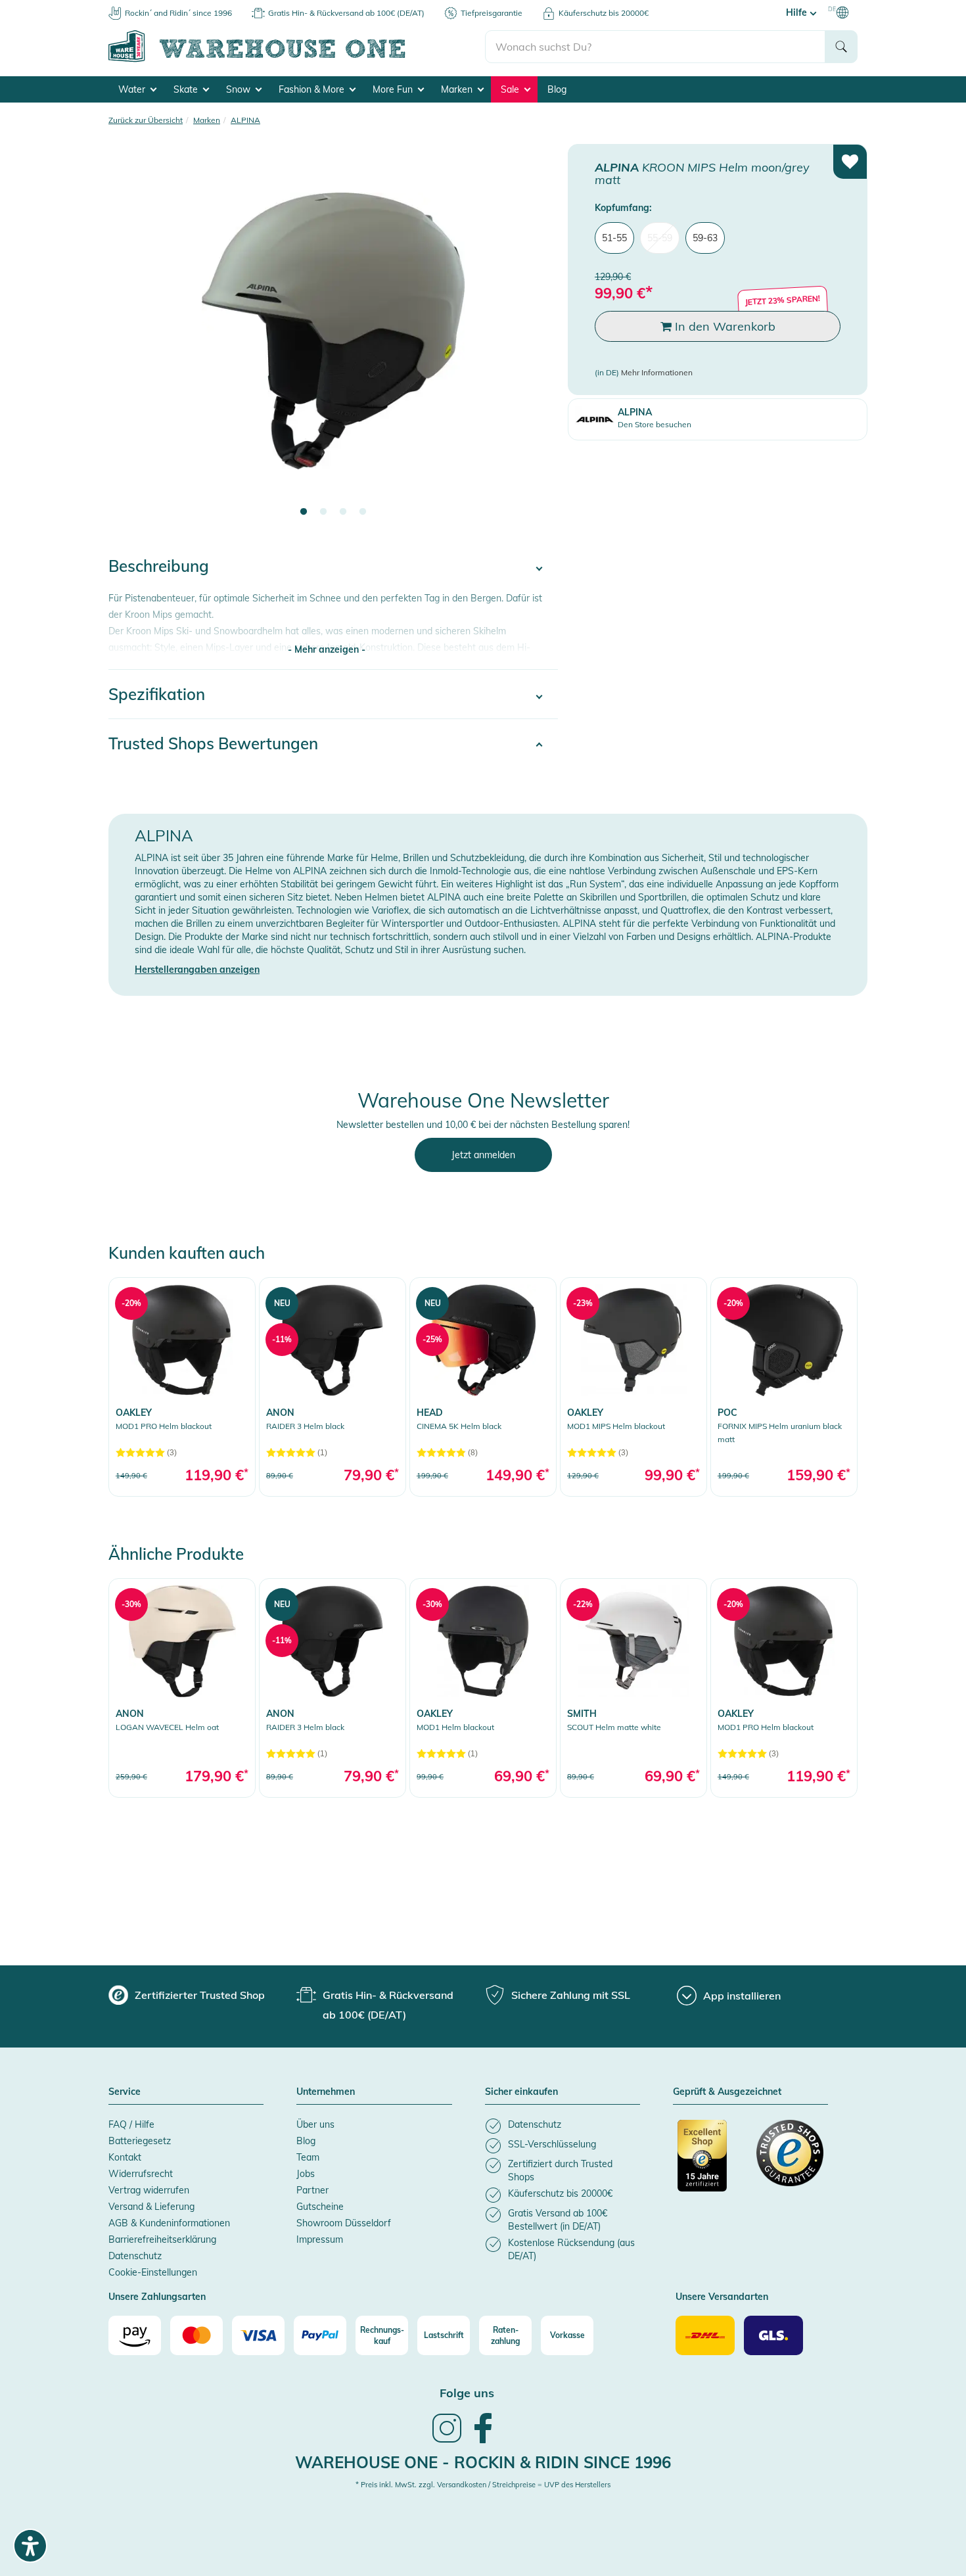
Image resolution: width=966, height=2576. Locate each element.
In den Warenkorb (724, 326)
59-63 (705, 238)
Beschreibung (159, 566)
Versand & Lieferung (151, 2207)
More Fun (394, 89)
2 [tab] (323, 512)
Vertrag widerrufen (149, 2190)
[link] (182, 1387)
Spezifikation (157, 694)
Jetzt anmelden (483, 1155)
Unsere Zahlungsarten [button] (157, 2297)
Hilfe (798, 12)
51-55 (614, 238)
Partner (312, 2190)
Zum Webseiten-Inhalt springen (67, 7)
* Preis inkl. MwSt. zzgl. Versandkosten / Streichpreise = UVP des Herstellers (483, 2485)
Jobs (306, 2174)
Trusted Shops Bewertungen (213, 743)
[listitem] (563, 2126)
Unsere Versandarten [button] (722, 2297)
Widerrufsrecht (141, 2174)
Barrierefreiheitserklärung (162, 2239)
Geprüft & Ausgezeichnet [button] (727, 2092)
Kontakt (125, 2157)
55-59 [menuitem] (660, 238)
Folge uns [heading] (467, 2393)
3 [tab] (343, 512)
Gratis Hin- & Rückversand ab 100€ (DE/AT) (346, 13)
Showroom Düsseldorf (344, 2223)
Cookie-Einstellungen (153, 2272)
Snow (240, 89)
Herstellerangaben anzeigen (197, 970)
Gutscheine (320, 2207)
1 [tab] (304, 512)
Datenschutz (135, 2256)
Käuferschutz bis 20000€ (604, 13)
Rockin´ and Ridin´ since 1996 (178, 13)
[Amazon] (135, 2335)
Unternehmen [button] (326, 2092)
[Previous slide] (131, 339)
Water (133, 89)
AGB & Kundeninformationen (169, 2223)
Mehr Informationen (657, 372)
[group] (187, 1995)
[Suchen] (841, 47)
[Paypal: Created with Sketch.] (320, 2335)
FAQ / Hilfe (131, 2124)
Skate (187, 89)
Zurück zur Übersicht (146, 120)
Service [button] (125, 2092)
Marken (458, 89)
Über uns (315, 2124)
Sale (511, 89)
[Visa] (258, 2335)
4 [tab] (363, 512)
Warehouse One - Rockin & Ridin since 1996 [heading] (483, 2462)
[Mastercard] (196, 2335)
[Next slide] (535, 339)
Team (308, 2157)
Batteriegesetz (140, 2141)
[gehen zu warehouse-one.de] (297, 60)
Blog (557, 89)
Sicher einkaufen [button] (521, 2092)
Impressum (320, 2239)
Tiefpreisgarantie (492, 13)
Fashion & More (313, 89)
